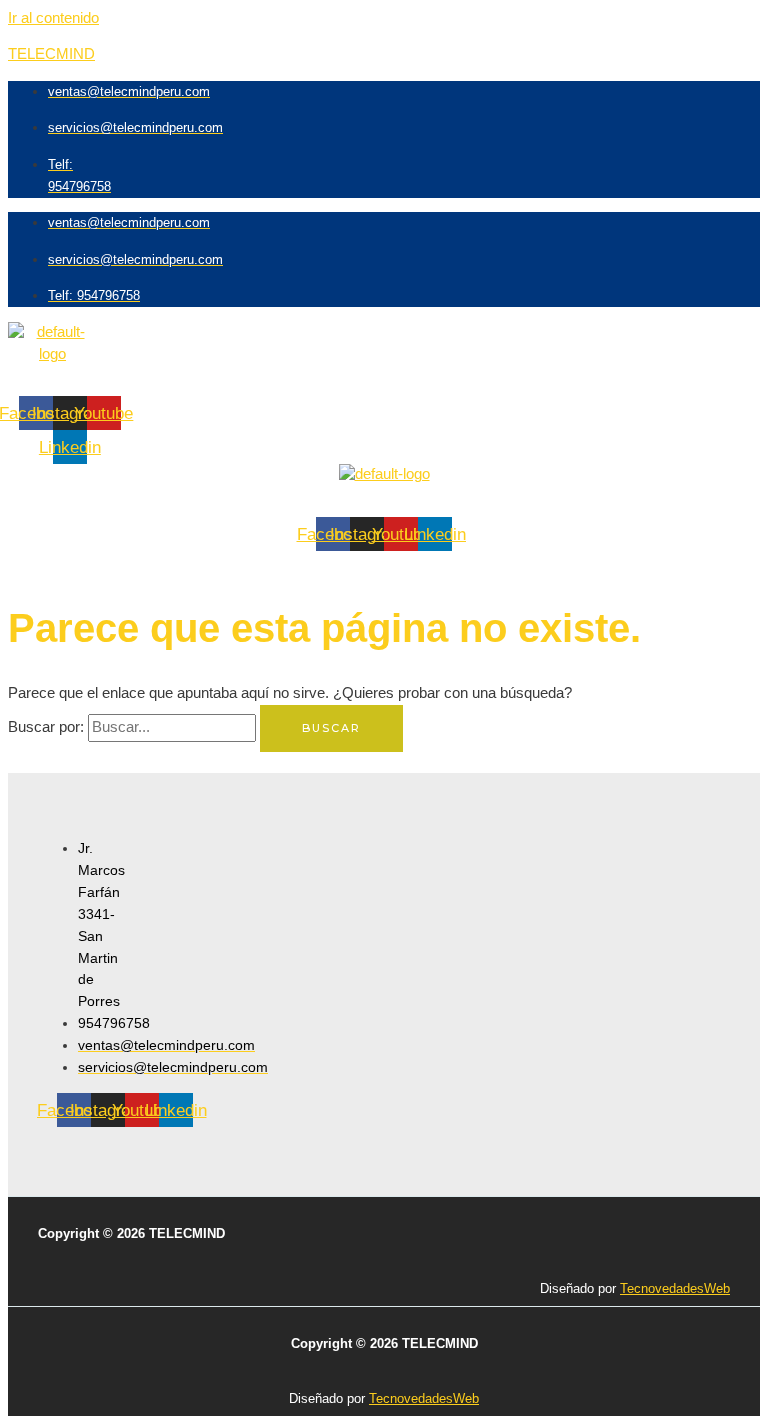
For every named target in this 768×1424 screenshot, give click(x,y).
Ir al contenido (53, 18)
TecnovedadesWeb (675, 1288)
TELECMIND (51, 54)
